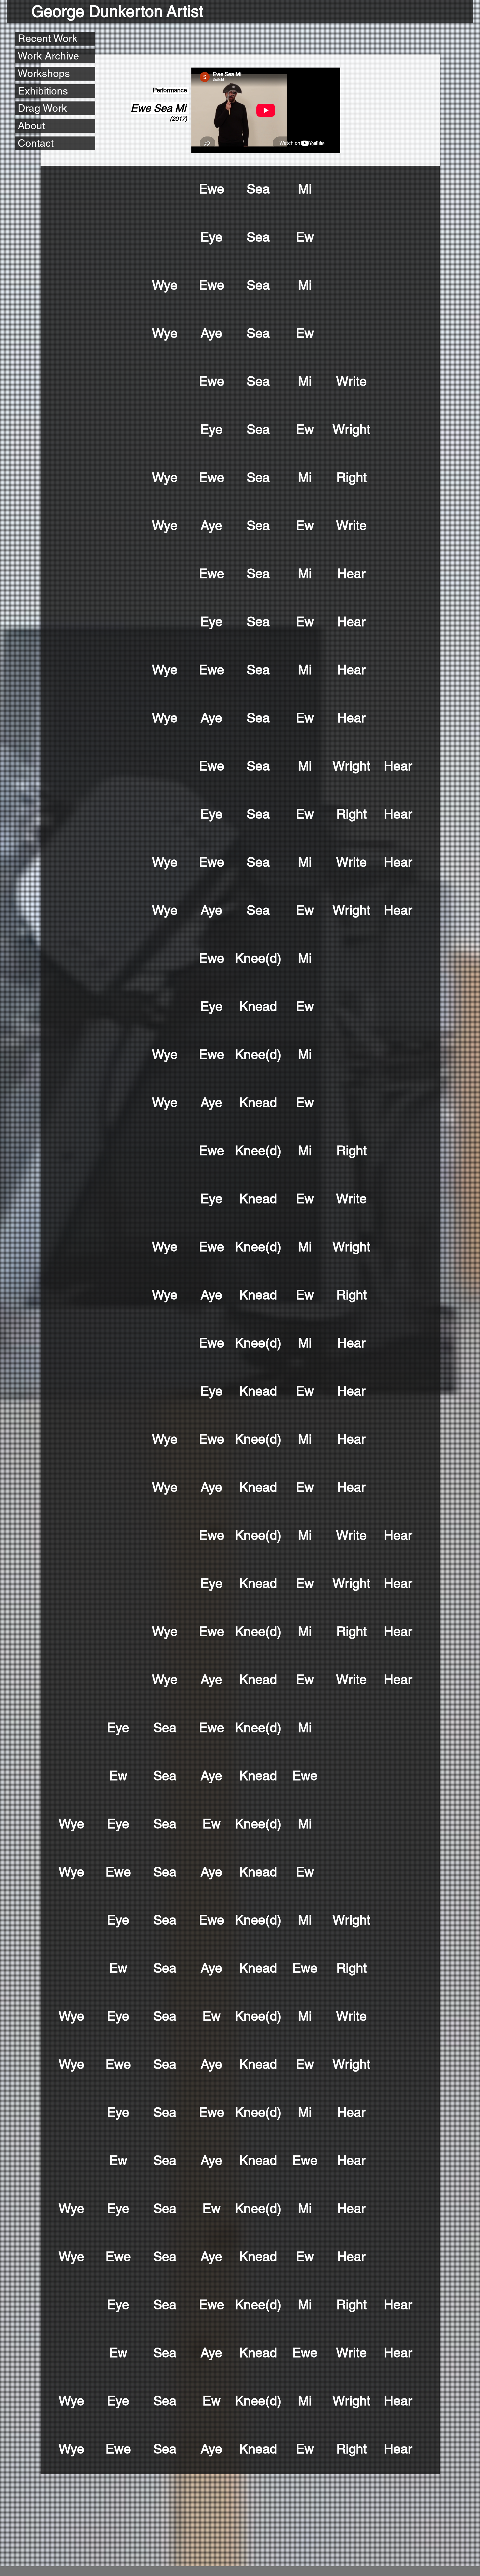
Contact (36, 143)
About (31, 126)
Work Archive (48, 56)
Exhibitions (43, 91)
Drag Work (42, 108)
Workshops (44, 73)
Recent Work (48, 38)
